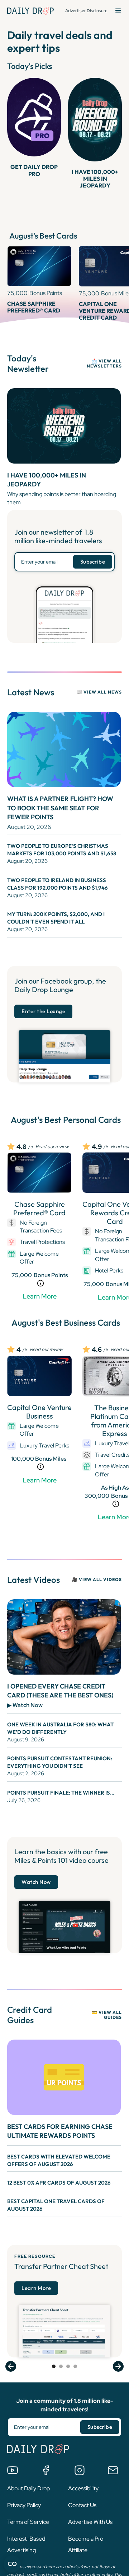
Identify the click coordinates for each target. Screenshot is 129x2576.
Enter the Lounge (43, 1011)
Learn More (40, 1296)
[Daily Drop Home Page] (30, 11)
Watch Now (36, 1882)
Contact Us (82, 2505)
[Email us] (113, 2470)
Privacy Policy (24, 2505)
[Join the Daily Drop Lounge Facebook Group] (46, 2470)
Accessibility (83, 2488)
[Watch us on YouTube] (13, 2470)
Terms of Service (28, 2522)
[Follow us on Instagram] (80, 2470)
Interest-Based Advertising (26, 2544)
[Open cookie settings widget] (12, 2564)
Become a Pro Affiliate (86, 2544)
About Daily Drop (28, 2488)
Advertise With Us (90, 2522)
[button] (118, 11)
